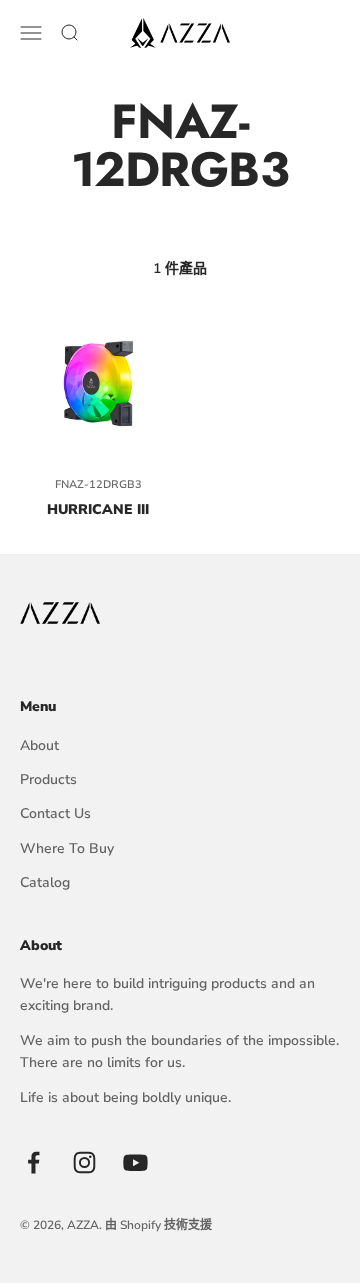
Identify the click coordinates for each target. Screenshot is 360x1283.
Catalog (45, 882)
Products (48, 779)
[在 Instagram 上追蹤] (84, 1162)
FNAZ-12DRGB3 (98, 484)
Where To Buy (67, 848)
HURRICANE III (98, 509)
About (39, 745)
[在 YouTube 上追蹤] (135, 1162)
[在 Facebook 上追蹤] (33, 1162)
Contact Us (55, 813)
